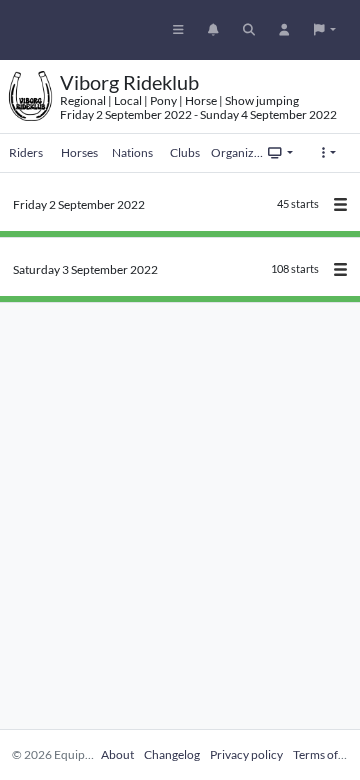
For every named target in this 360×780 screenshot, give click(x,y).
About (117, 754)
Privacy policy (246, 754)
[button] (325, 30)
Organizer (237, 152)
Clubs (185, 152)
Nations (132, 152)
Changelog (172, 754)
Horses (79, 152)
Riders (26, 152)
